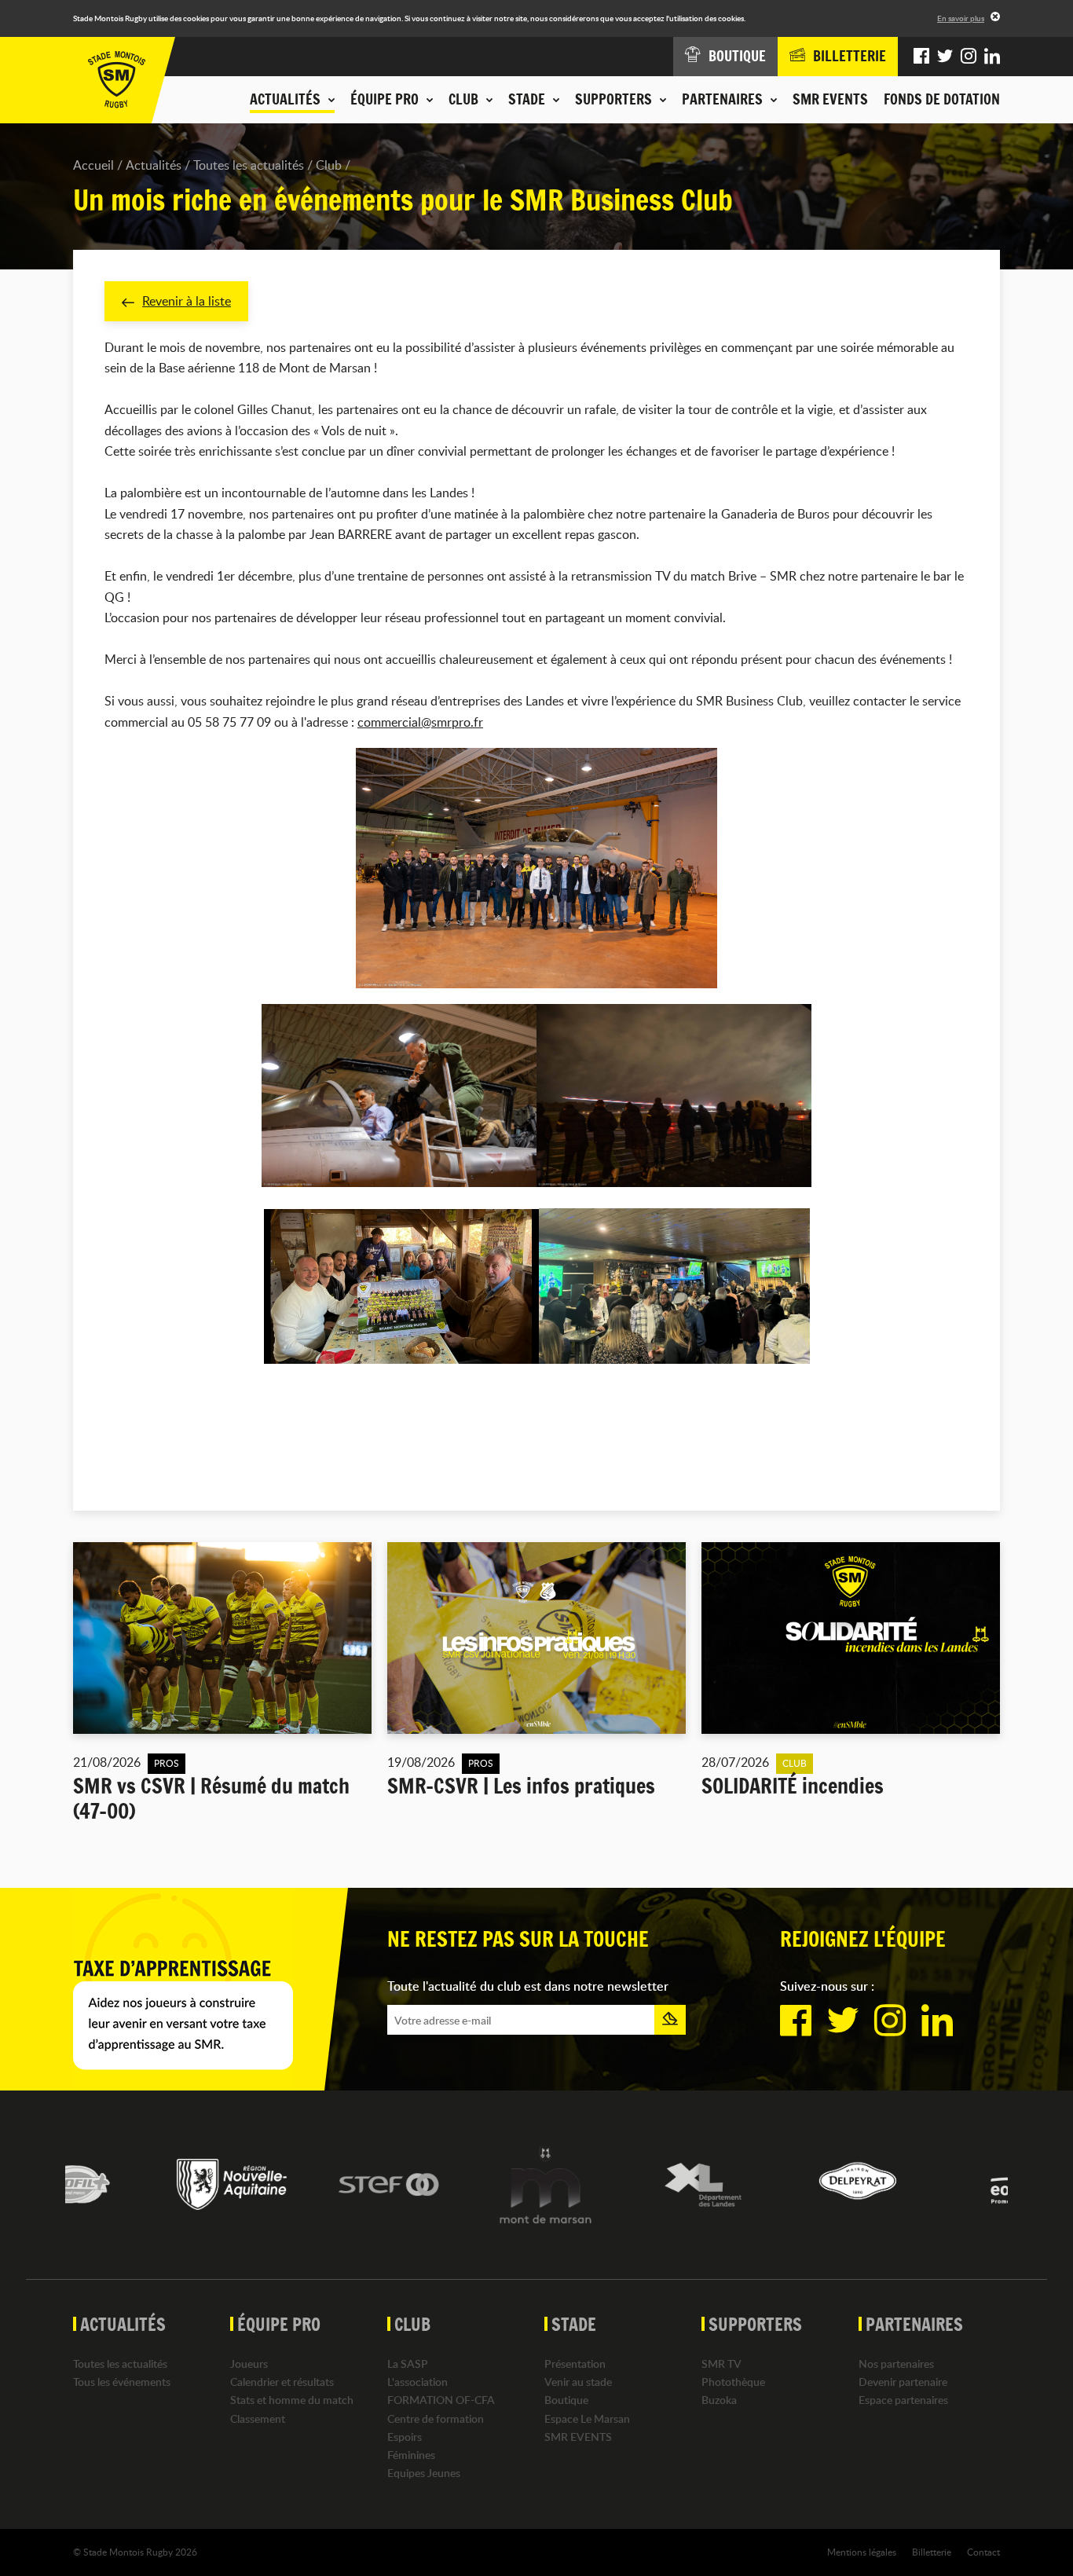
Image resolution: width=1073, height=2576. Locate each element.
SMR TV (721, 2363)
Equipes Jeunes (424, 2473)
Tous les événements (122, 2382)
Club (329, 165)
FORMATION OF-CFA (441, 2400)
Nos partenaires (896, 2363)
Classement (258, 2418)
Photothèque (733, 2382)
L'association (417, 2382)
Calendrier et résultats (282, 2382)
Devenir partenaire (903, 2382)
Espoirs (405, 2437)
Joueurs (249, 2363)
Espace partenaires (903, 2400)
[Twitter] (945, 57)
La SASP (408, 2363)
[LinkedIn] (992, 57)
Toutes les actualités (249, 165)
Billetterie (932, 2552)
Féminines (411, 2455)
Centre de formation (436, 2418)
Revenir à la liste (187, 301)
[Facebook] (921, 57)
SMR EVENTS (830, 99)
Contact (983, 2552)
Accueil (93, 165)
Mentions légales (862, 2552)
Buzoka (719, 2400)
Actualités (154, 165)
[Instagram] (969, 57)
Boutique (566, 2400)
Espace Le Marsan (587, 2418)
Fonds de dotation (942, 99)
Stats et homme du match (292, 2400)
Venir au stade (578, 2382)
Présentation (575, 2363)
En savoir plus (961, 18)
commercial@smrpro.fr (420, 722)
